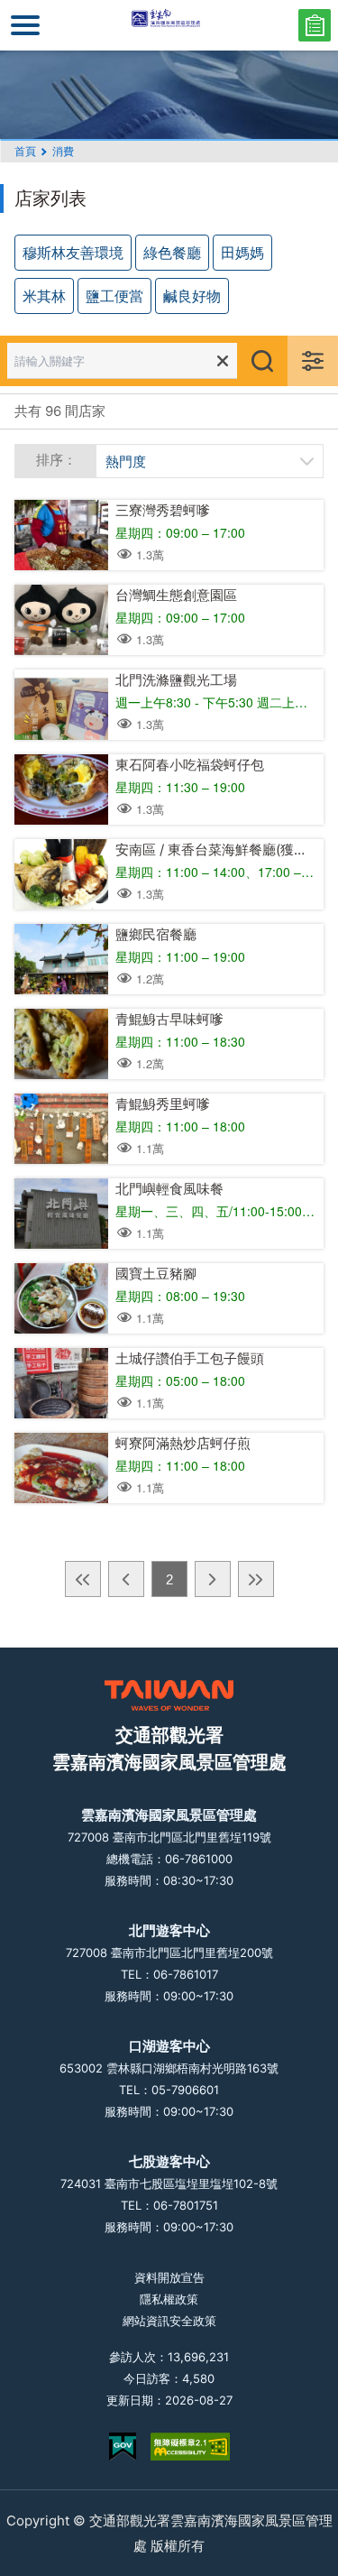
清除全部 (223, 361)
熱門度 (126, 461)
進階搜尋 (313, 361)
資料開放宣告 (169, 2277)
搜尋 (262, 361)
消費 (63, 151)
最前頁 (83, 1579)
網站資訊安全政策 (169, 2321)
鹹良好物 (192, 295)
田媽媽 (242, 252)
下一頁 (213, 1579)
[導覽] (25, 25)
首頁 (25, 151)
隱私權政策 (169, 2299)
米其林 (44, 295)
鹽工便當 (114, 295)
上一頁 (126, 1579)
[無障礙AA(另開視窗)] (190, 2447)
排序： (56, 460)
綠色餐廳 (172, 252)
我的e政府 (123, 2447)
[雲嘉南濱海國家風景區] (169, 25)
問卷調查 (315, 25)
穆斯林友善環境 (73, 252)
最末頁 (256, 1579)
